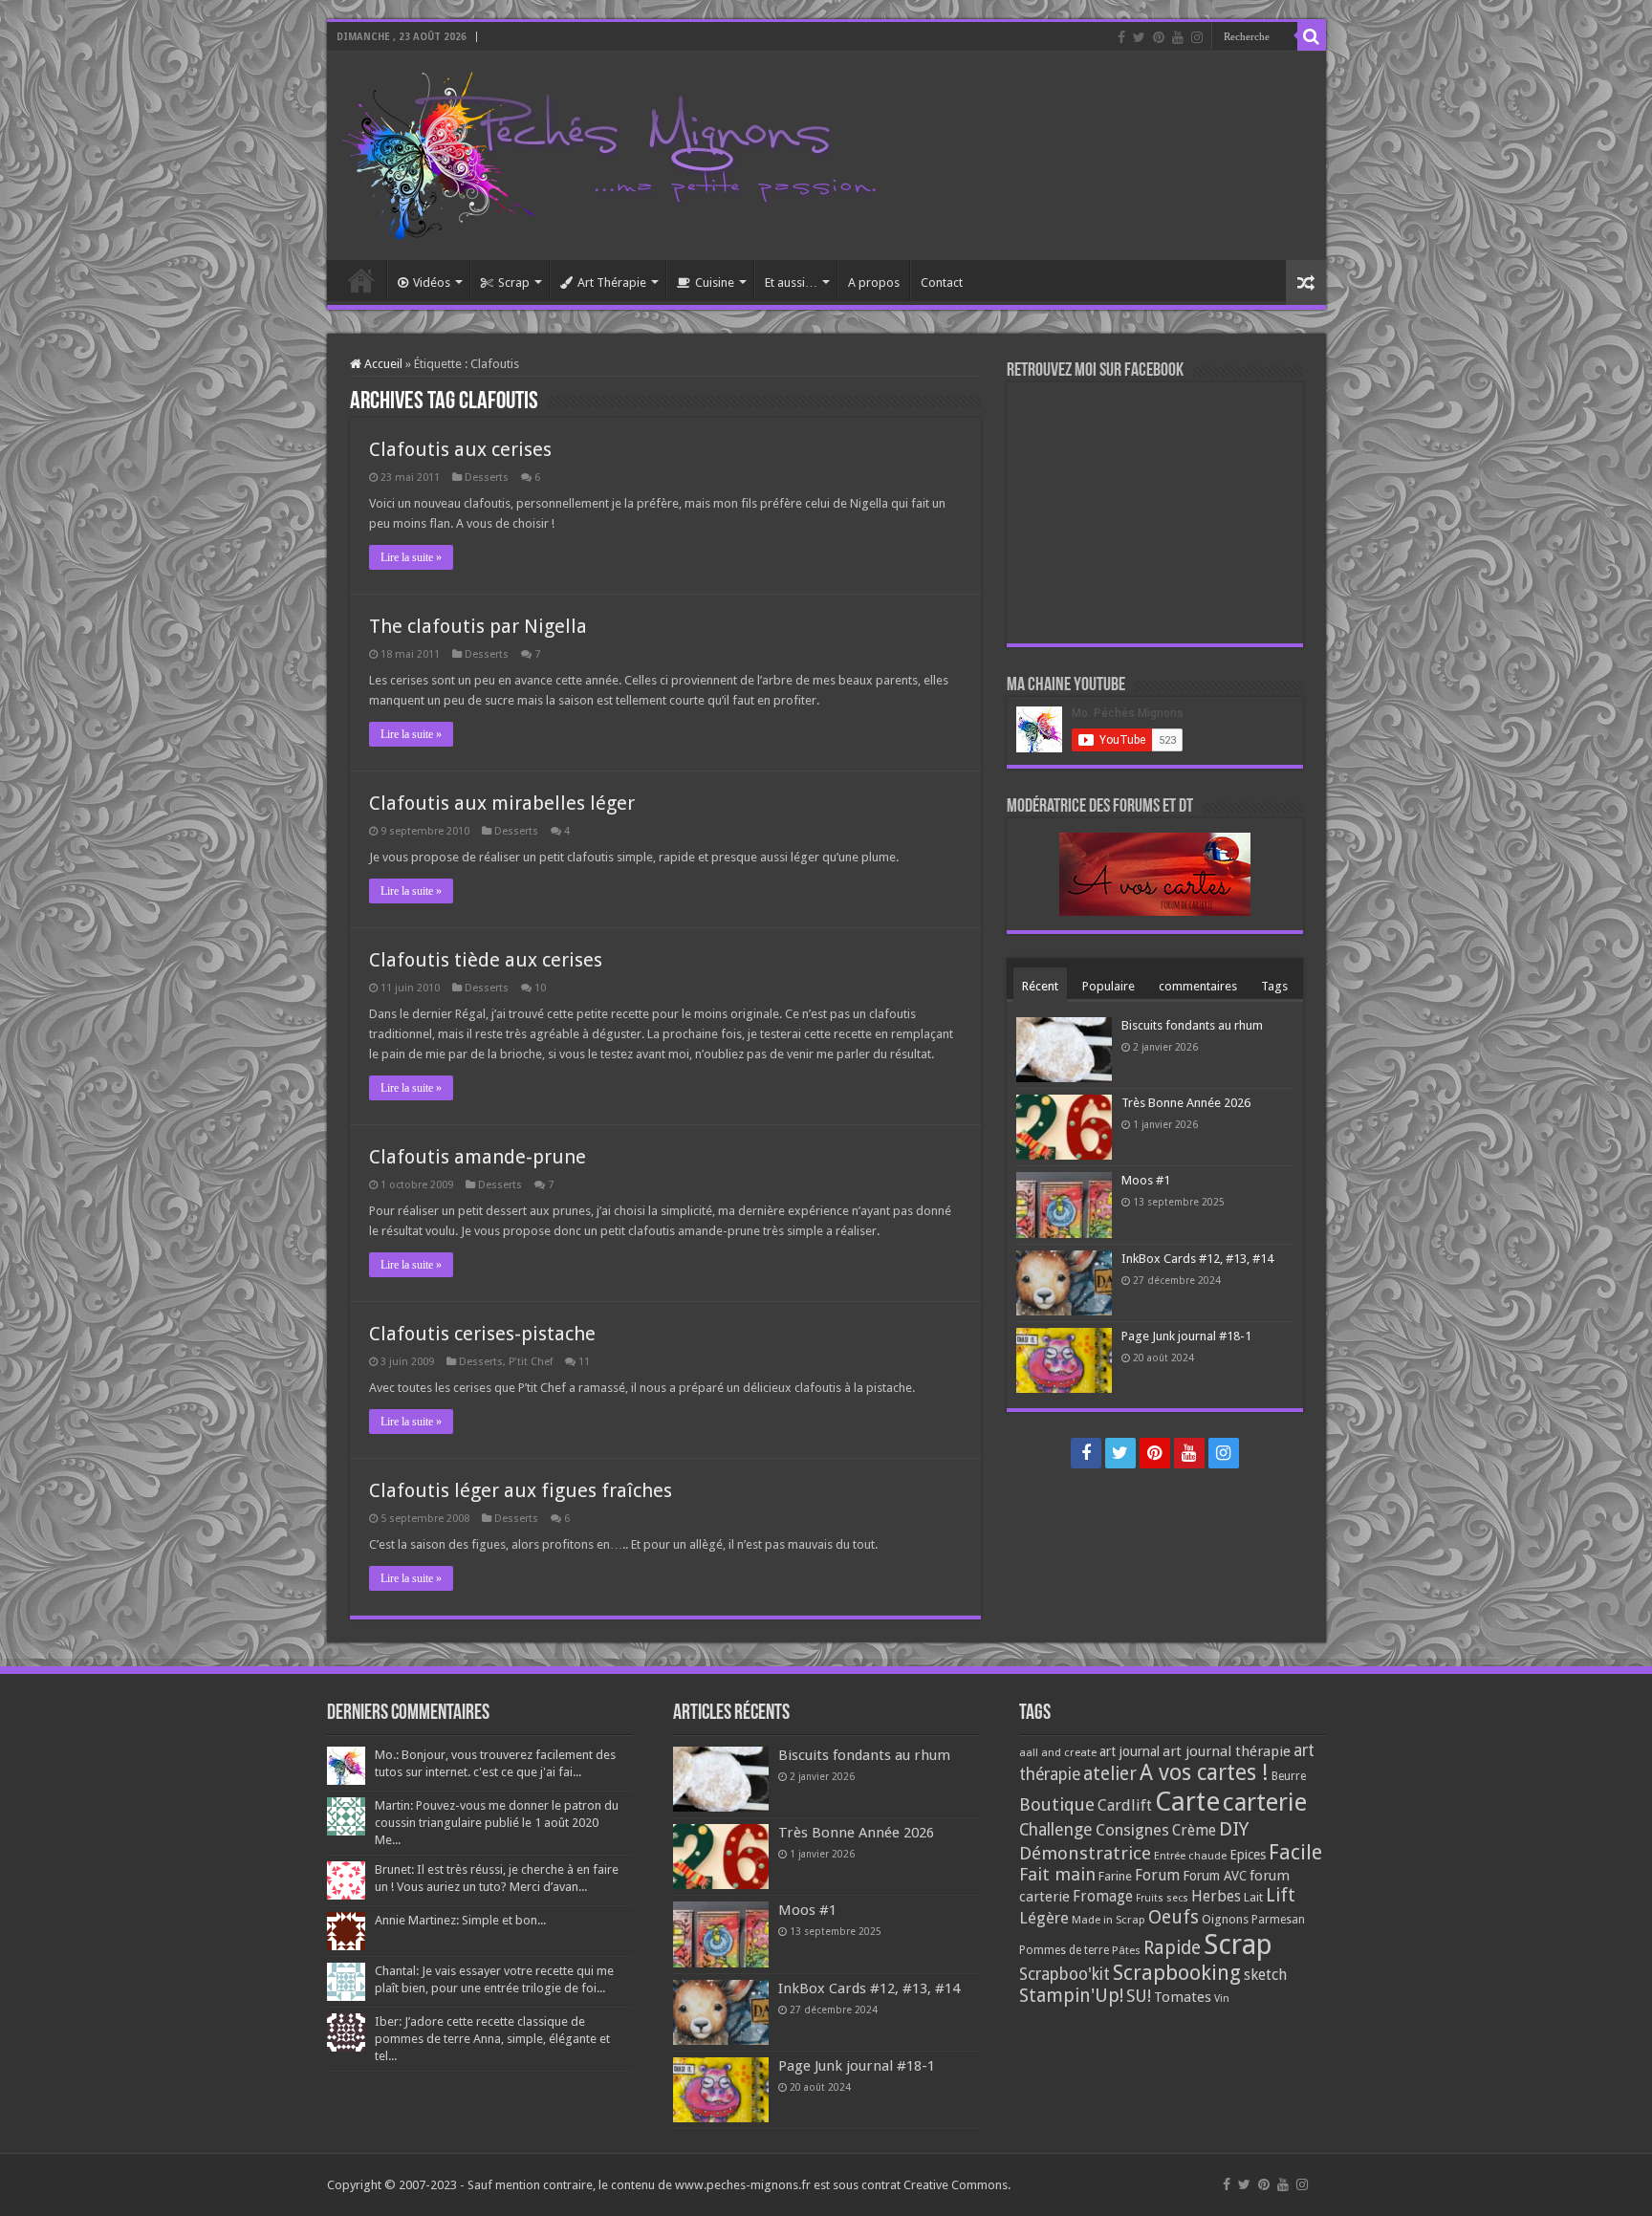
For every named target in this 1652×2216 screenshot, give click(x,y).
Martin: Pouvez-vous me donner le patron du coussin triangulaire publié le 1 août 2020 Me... (497, 1823)
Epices (1248, 1855)
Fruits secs (1162, 1898)
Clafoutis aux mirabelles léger (502, 803)
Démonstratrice (1085, 1853)
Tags (1274, 986)
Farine (1115, 1876)
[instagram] (1197, 37)
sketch (1265, 1975)
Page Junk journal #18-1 (1186, 1336)
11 (584, 1362)
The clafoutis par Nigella (478, 626)
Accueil (361, 280)
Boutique (1057, 1804)
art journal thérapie (1227, 1751)
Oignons (1225, 1919)
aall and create (1058, 1752)
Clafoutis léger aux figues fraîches (521, 1490)
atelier (1110, 1774)
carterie (1265, 1802)
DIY (1234, 1829)
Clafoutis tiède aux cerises (486, 960)
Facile (1295, 1852)
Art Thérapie (612, 282)
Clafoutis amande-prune (478, 1157)
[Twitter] (1139, 37)
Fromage (1103, 1897)
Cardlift (1125, 1805)
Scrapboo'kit (1065, 1974)
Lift (1281, 1895)
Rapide (1172, 1948)
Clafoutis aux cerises (460, 449)
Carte (1187, 1802)
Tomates (1183, 1997)
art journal (1130, 1751)
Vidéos (432, 282)
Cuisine (715, 282)
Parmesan (1278, 1920)
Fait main (1057, 1874)
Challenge (1056, 1830)
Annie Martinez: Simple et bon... (460, 1920)
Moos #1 (1146, 1180)
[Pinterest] (1159, 37)
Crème (1194, 1830)
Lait (1253, 1897)
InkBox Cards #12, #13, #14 (1197, 1259)
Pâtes (1126, 1950)
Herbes (1216, 1896)
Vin (1222, 1999)
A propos (874, 282)
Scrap (514, 282)
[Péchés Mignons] (609, 152)
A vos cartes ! (1204, 1773)
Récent (1040, 986)
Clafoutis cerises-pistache (482, 1334)
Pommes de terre (1064, 1950)
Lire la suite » (411, 557)
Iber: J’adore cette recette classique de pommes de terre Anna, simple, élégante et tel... (492, 2039)
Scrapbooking (1177, 1973)
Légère (1044, 1918)
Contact (942, 282)
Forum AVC (1215, 1876)
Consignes (1132, 1830)
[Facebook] (1121, 37)
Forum (1157, 1875)
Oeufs (1174, 1917)
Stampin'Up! (1071, 1996)
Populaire (1109, 986)
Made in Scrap (1109, 1920)
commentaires (1198, 986)
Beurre (1289, 1776)
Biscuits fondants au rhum (1192, 1025)
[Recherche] (1312, 36)
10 (540, 988)
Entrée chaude (1190, 1856)
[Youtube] (1178, 37)
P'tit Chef (531, 1362)
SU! (1139, 1996)
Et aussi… (791, 282)
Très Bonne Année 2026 (1186, 1103)
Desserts (487, 478)
